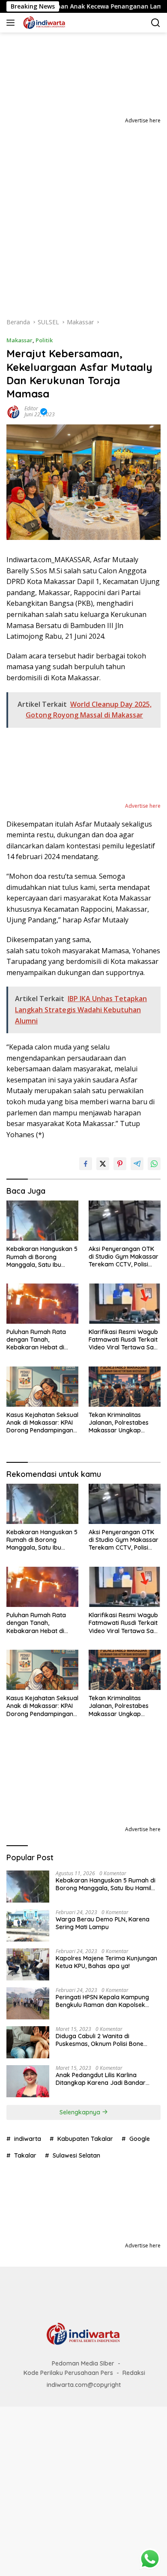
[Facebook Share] (86, 1164)
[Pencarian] (156, 23)
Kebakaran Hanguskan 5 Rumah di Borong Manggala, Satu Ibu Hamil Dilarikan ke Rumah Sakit (42, 1257)
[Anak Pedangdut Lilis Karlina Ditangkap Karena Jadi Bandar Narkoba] (28, 2081)
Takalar (25, 2155)
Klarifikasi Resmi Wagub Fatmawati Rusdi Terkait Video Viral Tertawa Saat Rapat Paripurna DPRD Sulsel (124, 1340)
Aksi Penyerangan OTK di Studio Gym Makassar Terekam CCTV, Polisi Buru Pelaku (124, 1257)
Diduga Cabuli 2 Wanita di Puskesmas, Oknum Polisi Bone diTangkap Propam (100, 2040)
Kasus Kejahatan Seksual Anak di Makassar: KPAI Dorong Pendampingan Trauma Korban (42, 1423)
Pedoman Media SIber (83, 2363)
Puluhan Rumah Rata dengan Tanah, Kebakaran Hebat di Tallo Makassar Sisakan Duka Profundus (40, 1340)
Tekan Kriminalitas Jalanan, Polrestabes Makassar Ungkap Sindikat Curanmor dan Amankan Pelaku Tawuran (122, 1423)
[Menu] (12, 23)
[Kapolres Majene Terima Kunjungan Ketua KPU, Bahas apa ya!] (28, 1964)
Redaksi (134, 2373)
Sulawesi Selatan (76, 2155)
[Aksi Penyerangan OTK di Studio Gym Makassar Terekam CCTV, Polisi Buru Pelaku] (125, 1221)
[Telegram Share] (137, 1164)
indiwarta (28, 2139)
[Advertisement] (83, 213)
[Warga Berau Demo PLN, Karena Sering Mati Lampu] (28, 1925)
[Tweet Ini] (103, 1164)
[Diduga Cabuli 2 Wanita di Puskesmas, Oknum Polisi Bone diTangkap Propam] (28, 2042)
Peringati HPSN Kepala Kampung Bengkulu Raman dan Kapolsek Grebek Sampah (102, 2001)
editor (31, 408)
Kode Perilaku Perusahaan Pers (68, 2373)
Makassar (19, 340)
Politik (44, 340)
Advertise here (143, 120)
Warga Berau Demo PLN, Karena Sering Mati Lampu (103, 1923)
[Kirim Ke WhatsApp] (154, 1164)
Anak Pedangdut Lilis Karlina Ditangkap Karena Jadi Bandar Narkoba (101, 2079)
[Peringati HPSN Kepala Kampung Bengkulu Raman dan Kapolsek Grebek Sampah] (28, 2003)
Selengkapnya (81, 2112)
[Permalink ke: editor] (13, 411)
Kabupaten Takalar (85, 2139)
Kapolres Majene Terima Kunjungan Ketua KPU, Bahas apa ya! (106, 1962)
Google (140, 2139)
